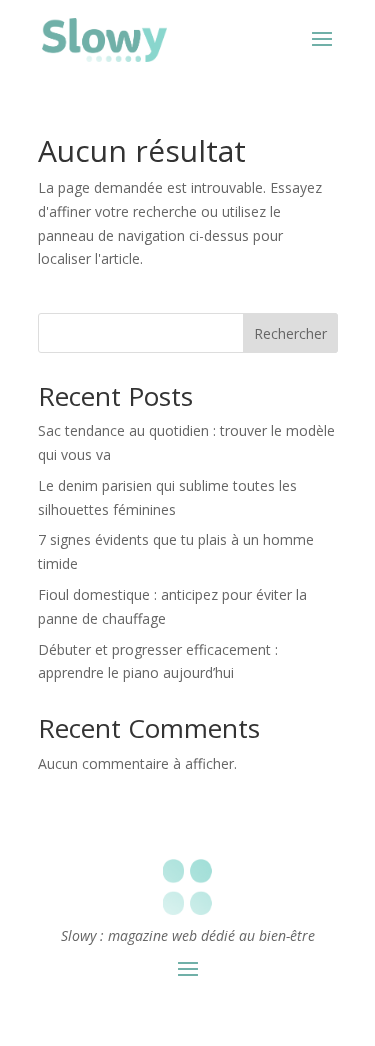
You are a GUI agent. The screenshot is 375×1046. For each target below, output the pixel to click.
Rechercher (290, 333)
